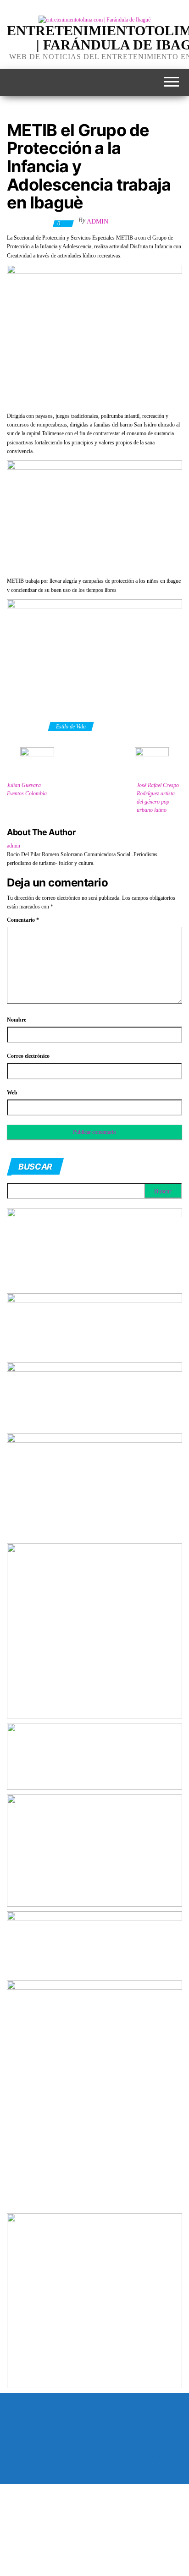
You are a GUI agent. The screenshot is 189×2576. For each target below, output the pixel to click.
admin (97, 222)
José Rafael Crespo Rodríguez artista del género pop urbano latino (158, 798)
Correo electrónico (28, 1056)
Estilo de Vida (71, 727)
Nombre (17, 1020)
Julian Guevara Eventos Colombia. (28, 789)
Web (12, 1093)
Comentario (23, 920)
